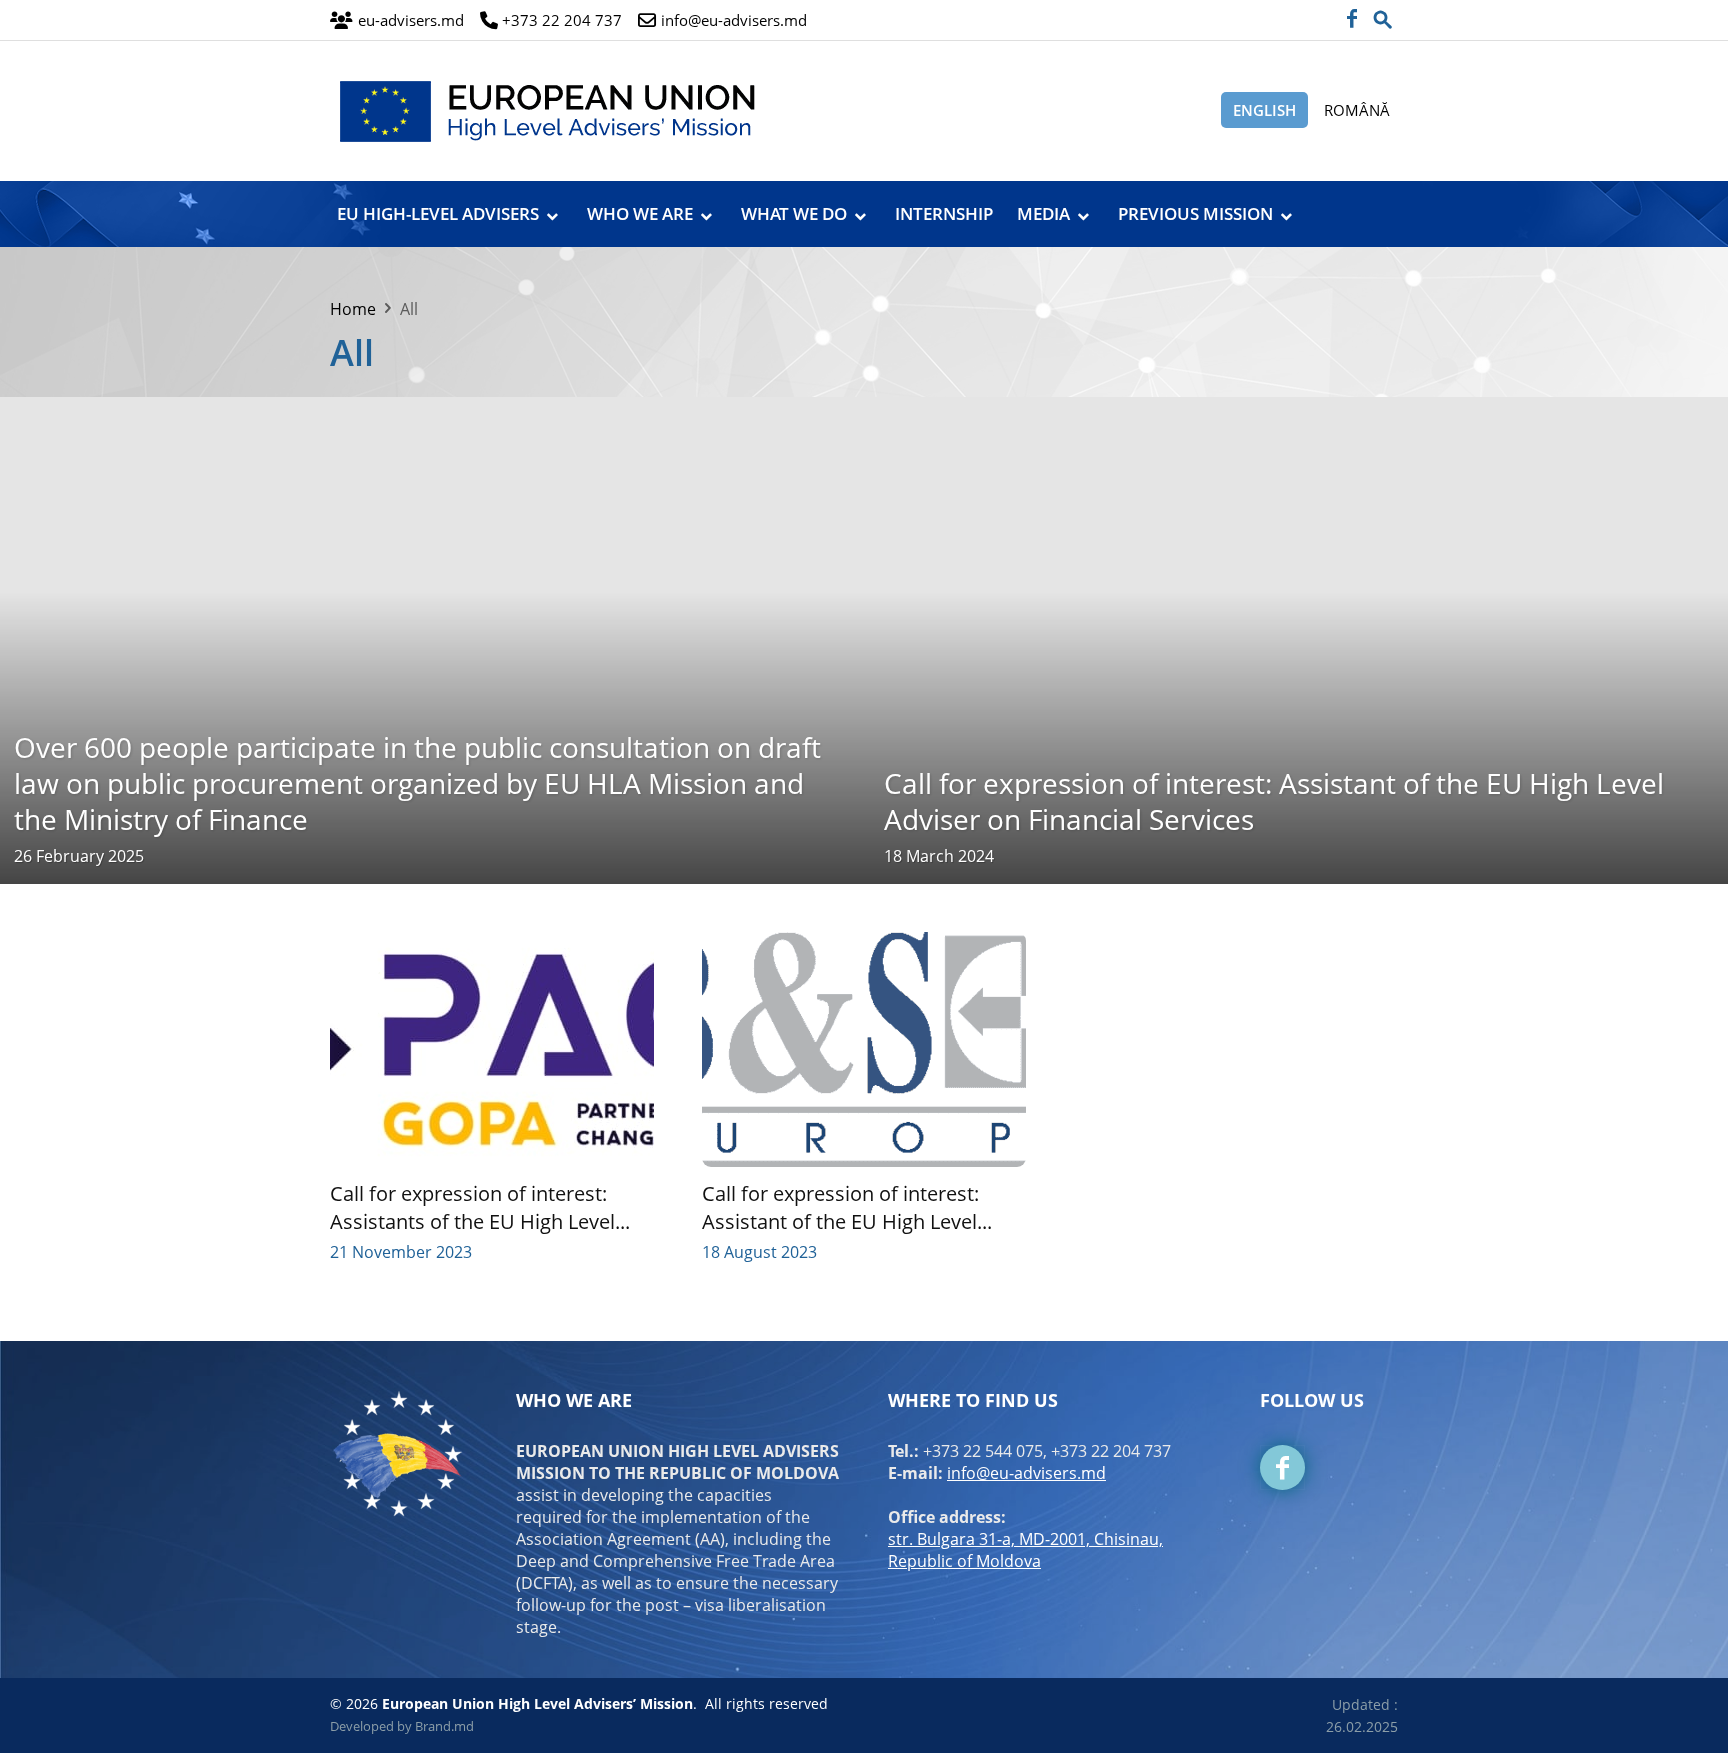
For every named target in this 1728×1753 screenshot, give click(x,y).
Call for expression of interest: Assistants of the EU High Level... (480, 1207)
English (1264, 110)
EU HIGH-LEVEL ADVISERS (438, 213)
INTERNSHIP (944, 213)
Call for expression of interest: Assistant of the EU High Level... (847, 1207)
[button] (1383, 14)
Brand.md (444, 1726)
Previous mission (1195, 213)
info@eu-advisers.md (1026, 1473)
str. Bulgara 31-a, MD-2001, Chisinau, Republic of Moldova (1025, 1550)
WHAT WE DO (794, 213)
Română (1357, 110)
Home (353, 309)
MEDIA (1043, 213)
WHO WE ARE (640, 213)
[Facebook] (1351, 20)
